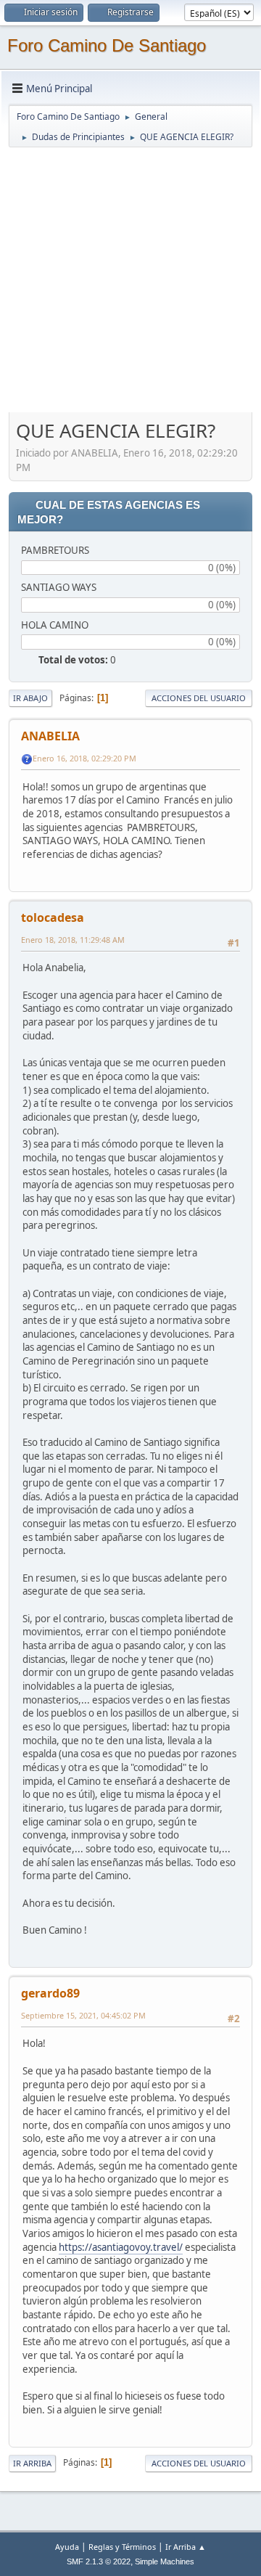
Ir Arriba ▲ (186, 2547)
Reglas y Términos (122, 2547)
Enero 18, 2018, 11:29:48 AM (73, 940)
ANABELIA (50, 736)
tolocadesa (53, 917)
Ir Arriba (32, 2463)
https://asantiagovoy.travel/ (121, 2247)
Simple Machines (165, 2561)
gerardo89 (50, 1993)
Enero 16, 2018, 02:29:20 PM (84, 758)
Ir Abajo (30, 698)
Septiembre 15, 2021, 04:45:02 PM (83, 2015)
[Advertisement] (130, 279)
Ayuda (67, 2547)
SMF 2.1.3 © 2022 (99, 2561)
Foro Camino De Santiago (107, 45)
